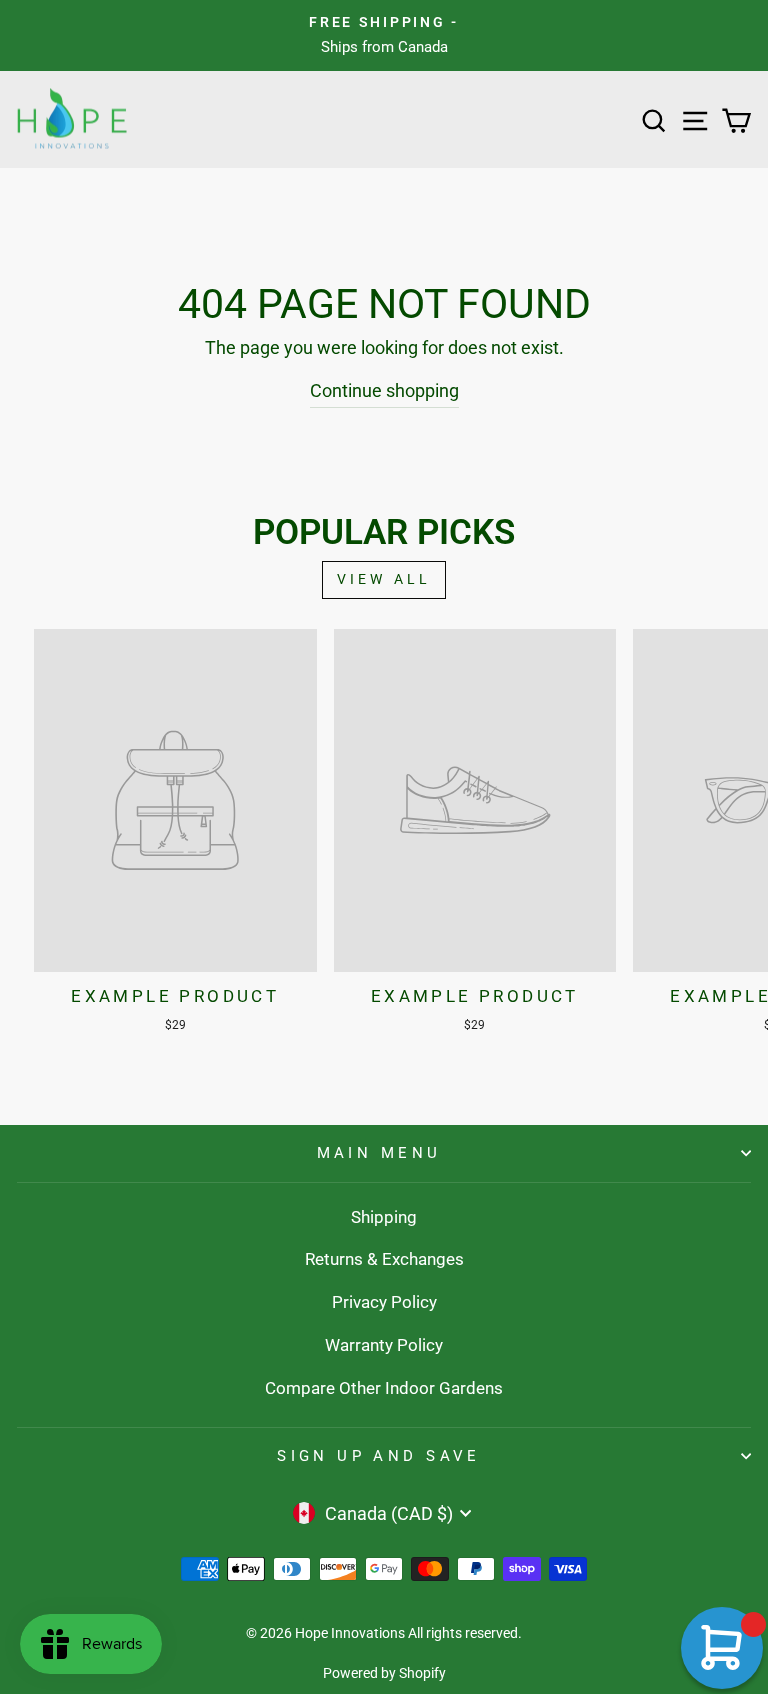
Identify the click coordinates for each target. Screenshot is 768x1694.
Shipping (384, 1217)
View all (384, 579)
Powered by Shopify (384, 1673)
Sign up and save (379, 1456)
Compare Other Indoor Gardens (384, 1388)
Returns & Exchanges (384, 1259)
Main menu (379, 1153)
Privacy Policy (384, 1302)
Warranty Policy (384, 1345)
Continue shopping (384, 390)
